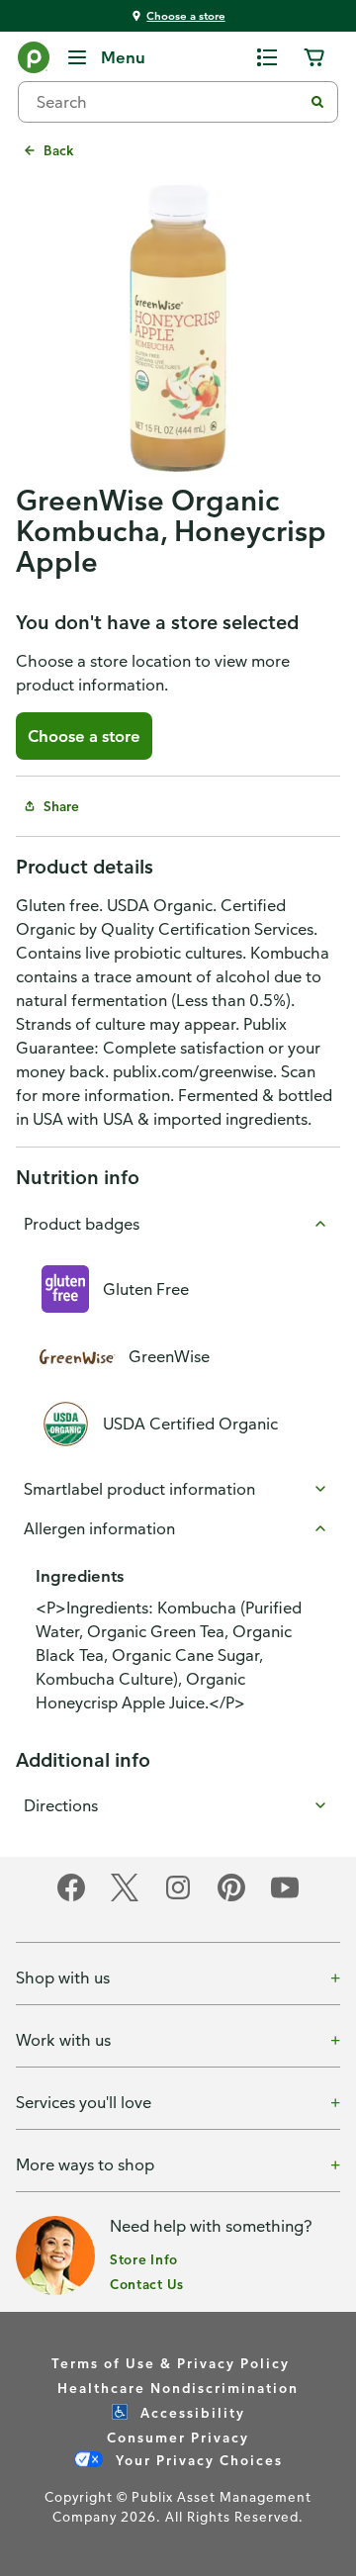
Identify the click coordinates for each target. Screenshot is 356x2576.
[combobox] (168, 102)
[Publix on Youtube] (285, 1898)
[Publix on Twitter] (125, 1898)
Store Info (144, 2259)
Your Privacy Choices (197, 2460)
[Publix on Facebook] (71, 1898)
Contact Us (147, 2284)
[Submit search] (317, 102)
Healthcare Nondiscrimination (178, 2388)
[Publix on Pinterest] (231, 1898)
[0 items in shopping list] (267, 57)
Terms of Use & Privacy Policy (171, 2363)
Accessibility (190, 2412)
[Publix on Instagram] (178, 1898)
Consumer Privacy (178, 2437)
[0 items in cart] (314, 57)
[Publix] (34, 61)
